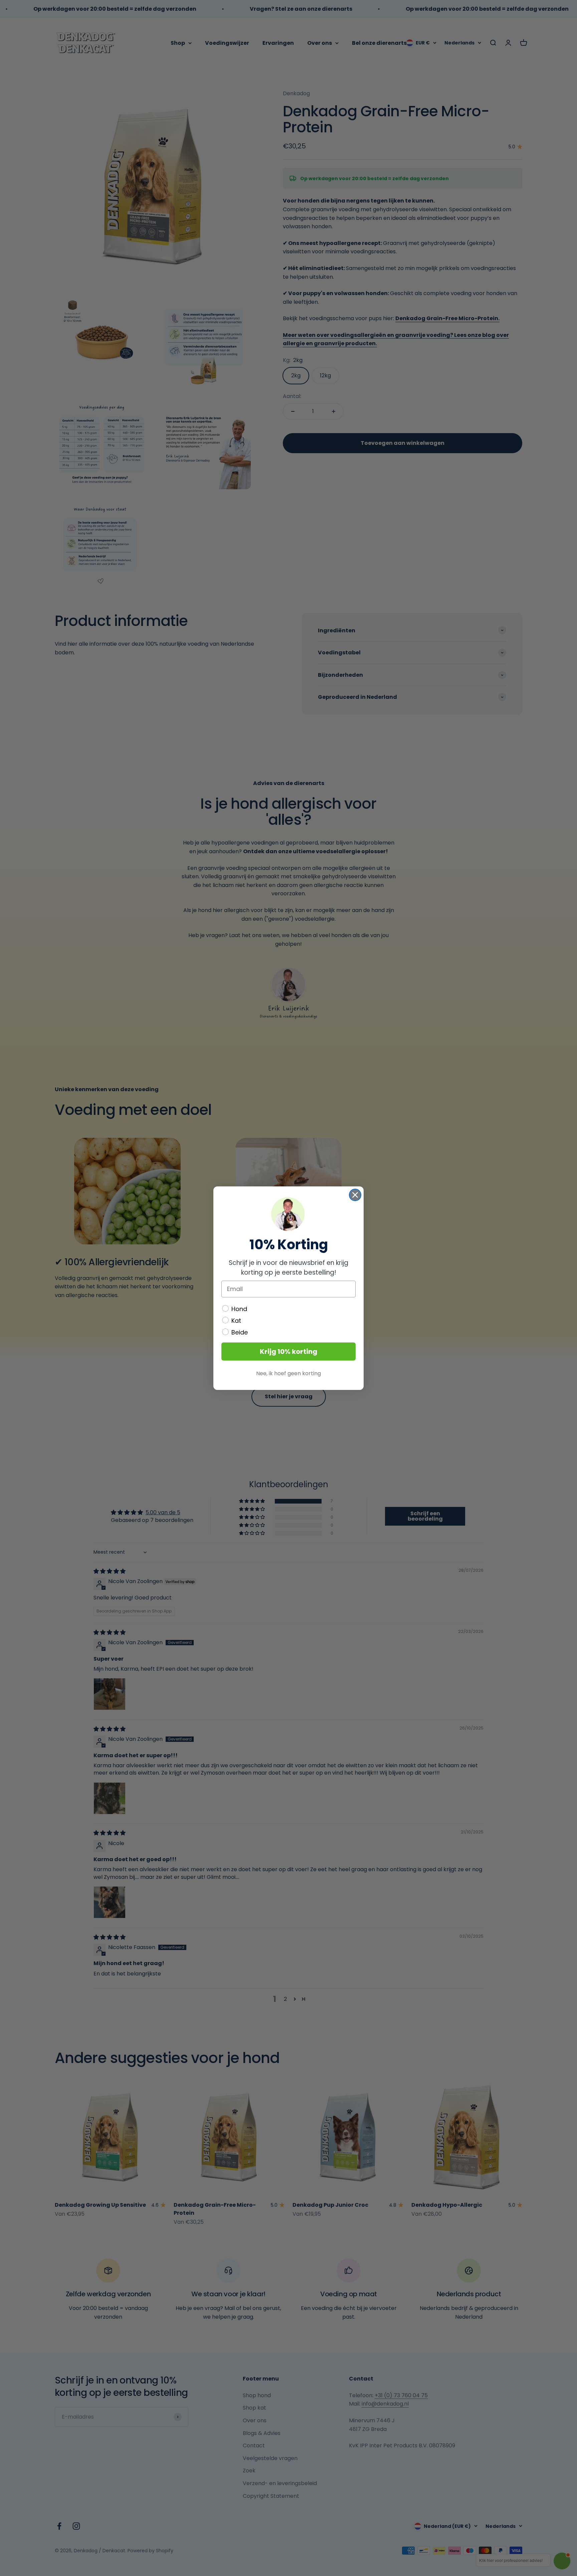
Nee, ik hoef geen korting (288, 1373)
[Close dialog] (355, 1195)
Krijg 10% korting (288, 1351)
